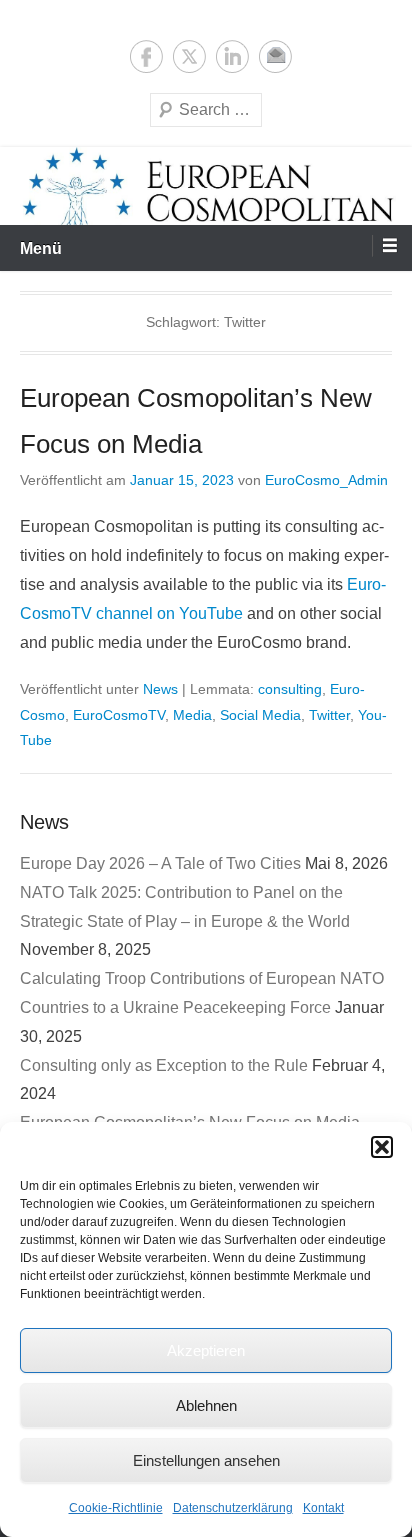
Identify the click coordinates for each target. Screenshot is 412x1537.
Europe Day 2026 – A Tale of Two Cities (160, 863)
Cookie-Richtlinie (116, 1508)
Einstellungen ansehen (206, 1460)
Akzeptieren (206, 1350)
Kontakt (323, 1508)
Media (192, 715)
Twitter (189, 56)
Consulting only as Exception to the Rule (164, 1065)
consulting (290, 689)
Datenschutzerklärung (233, 1508)
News (160, 689)
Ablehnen (206, 1405)
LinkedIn (232, 56)
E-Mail (275, 56)
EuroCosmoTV (119, 715)
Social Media (260, 715)
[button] (382, 1147)
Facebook (146, 56)
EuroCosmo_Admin (326, 480)
